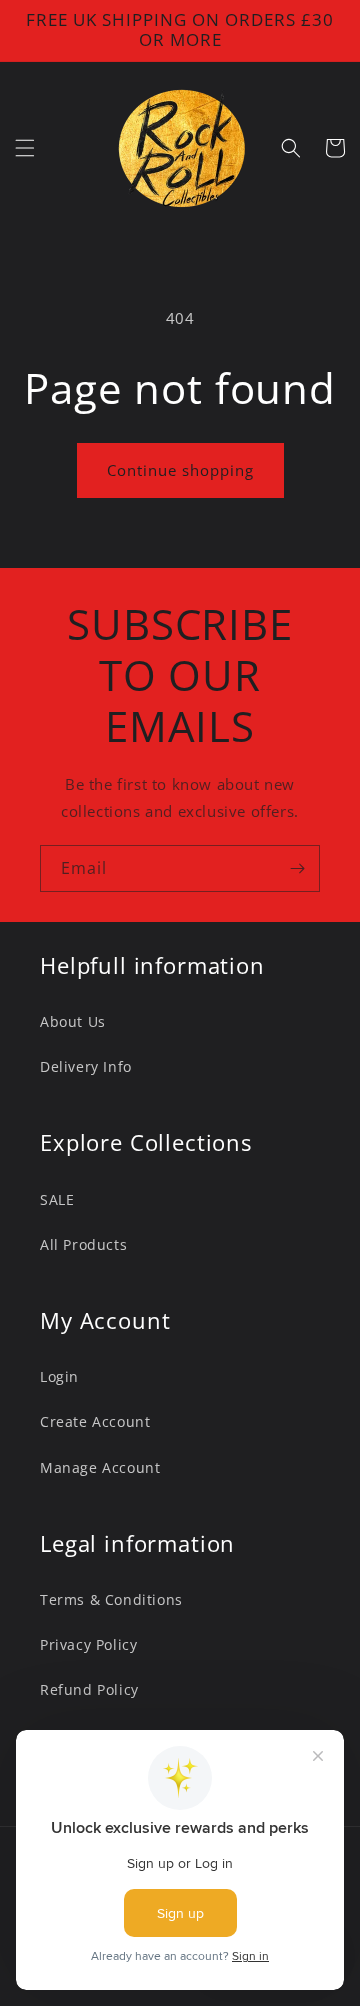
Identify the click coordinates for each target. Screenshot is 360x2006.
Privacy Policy (88, 1644)
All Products (83, 1244)
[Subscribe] (297, 868)
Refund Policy (89, 1689)
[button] (25, 148)
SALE (57, 1199)
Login (59, 1376)
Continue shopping (180, 470)
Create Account (95, 1421)
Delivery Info (86, 1066)
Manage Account (100, 1467)
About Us (73, 1021)
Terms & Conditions (111, 1599)
